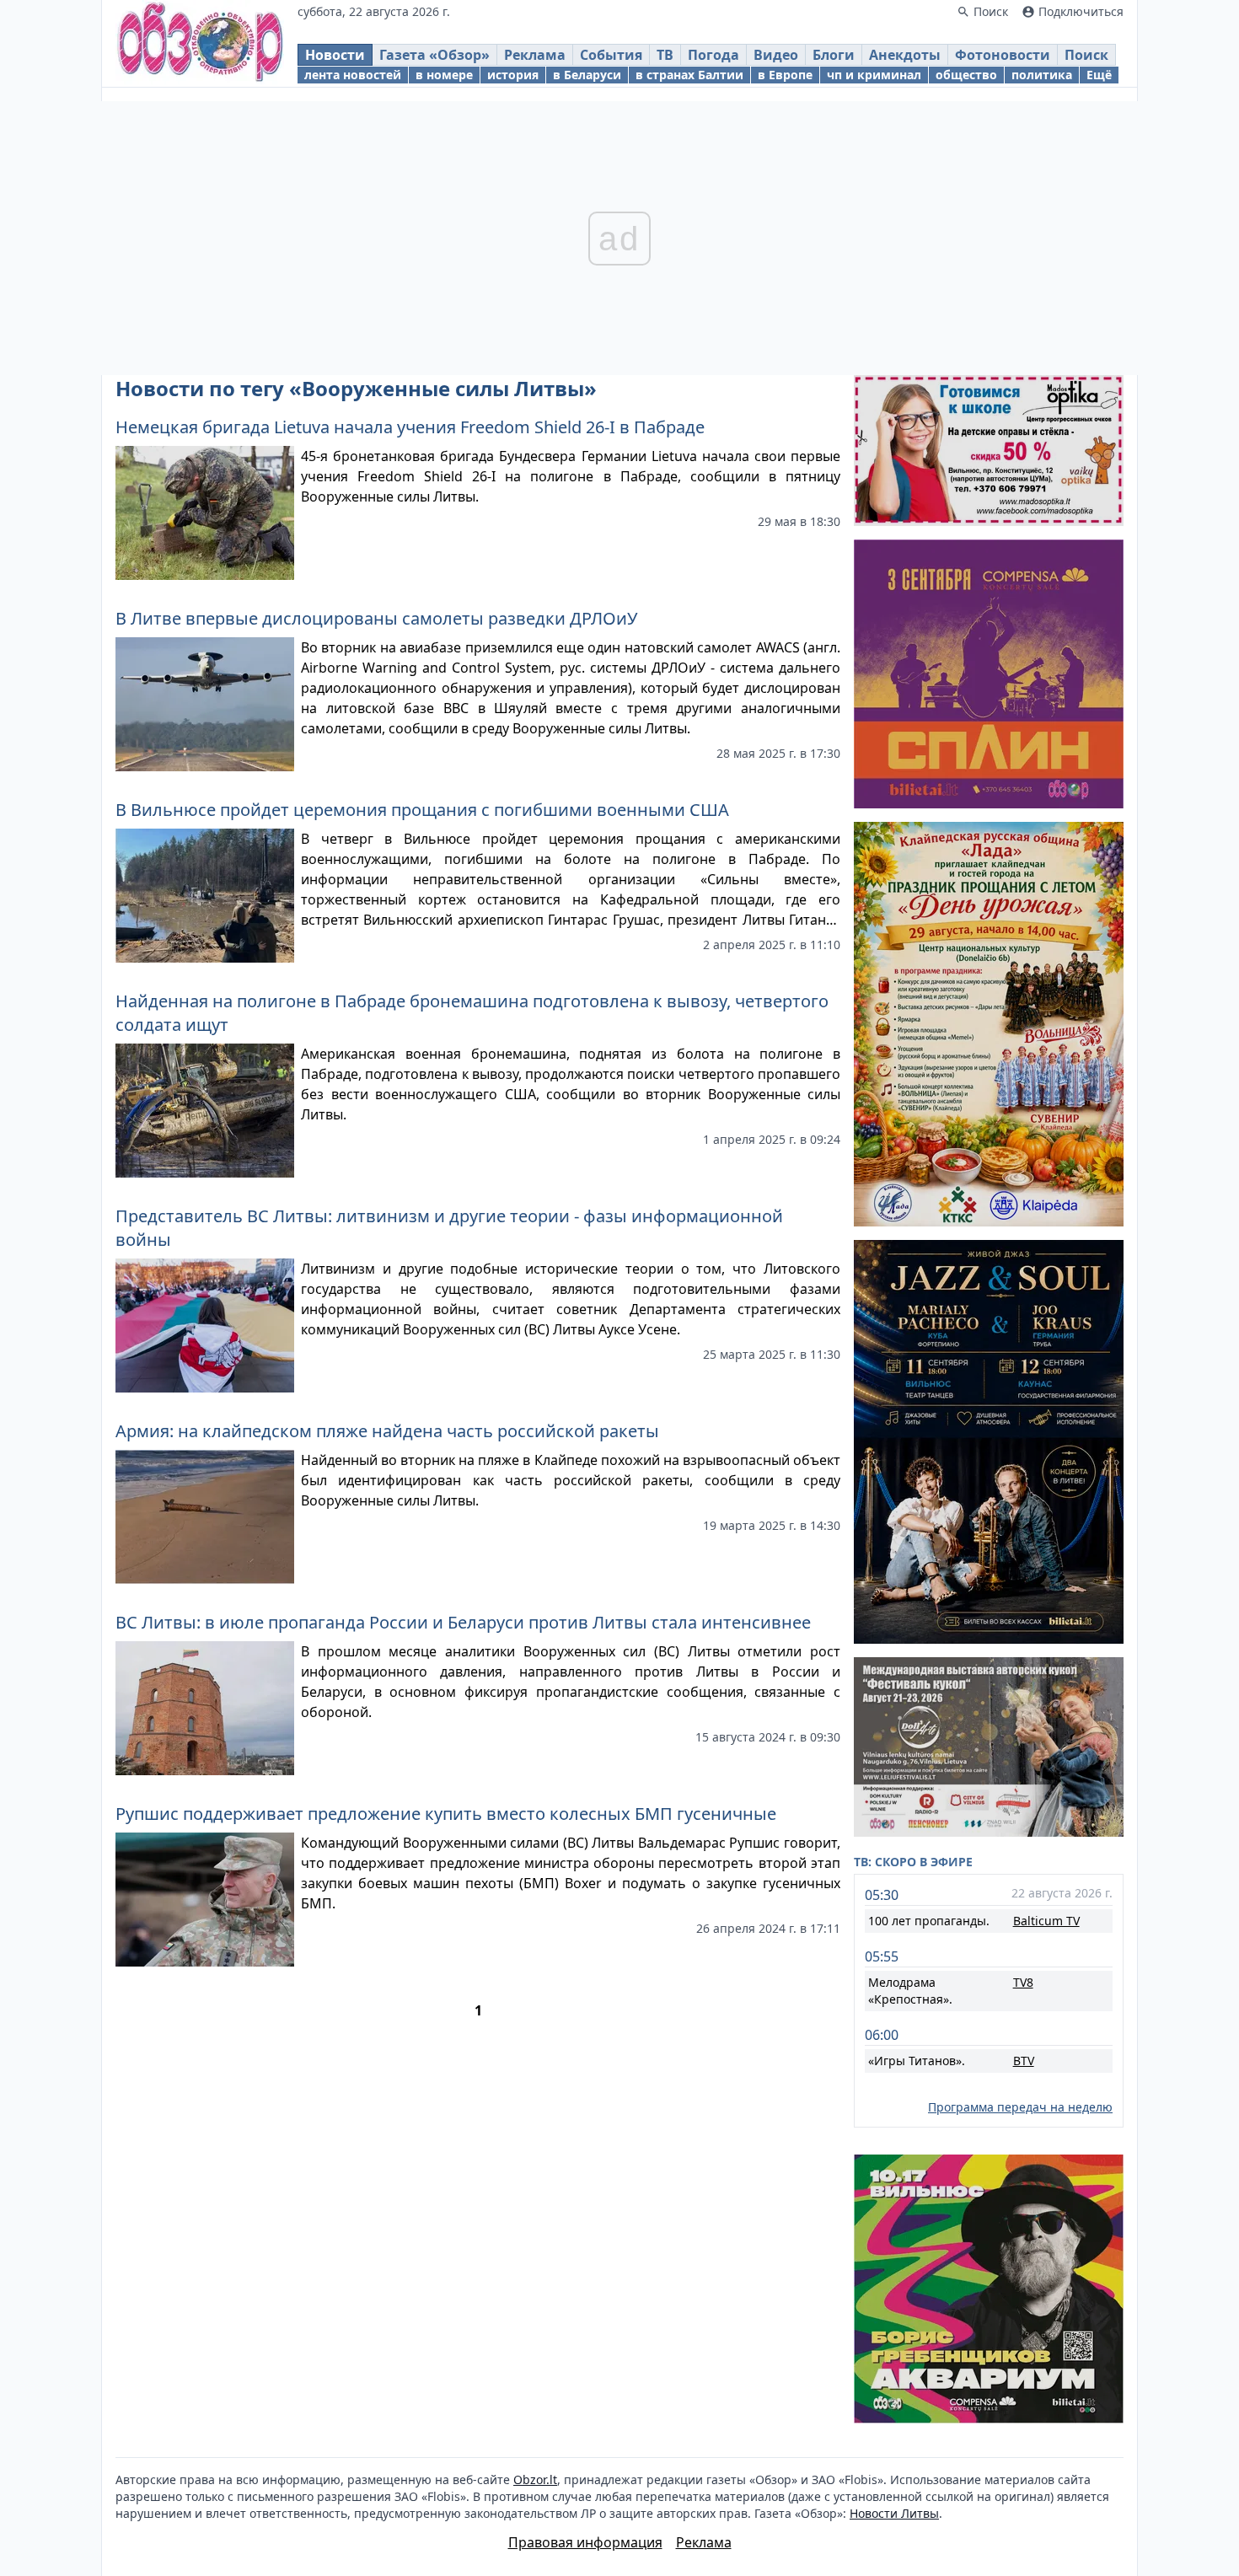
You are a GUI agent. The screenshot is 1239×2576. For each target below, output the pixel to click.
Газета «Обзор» (434, 55)
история (513, 75)
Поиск (1086, 55)
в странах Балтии (689, 75)
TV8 (1023, 1982)
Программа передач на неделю (1020, 2107)
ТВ (665, 55)
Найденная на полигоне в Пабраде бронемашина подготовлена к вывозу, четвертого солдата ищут (472, 1013)
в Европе (785, 75)
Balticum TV (1046, 1921)
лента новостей (353, 75)
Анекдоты (905, 55)
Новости (335, 55)
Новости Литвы (894, 2513)
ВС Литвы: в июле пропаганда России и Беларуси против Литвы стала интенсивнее (463, 1622)
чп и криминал (874, 75)
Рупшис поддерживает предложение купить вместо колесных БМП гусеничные (446, 1814)
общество (966, 75)
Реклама (535, 55)
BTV (1024, 2061)
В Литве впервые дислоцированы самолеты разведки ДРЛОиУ (376, 618)
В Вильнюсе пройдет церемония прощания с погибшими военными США (422, 810)
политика (1042, 75)
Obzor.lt (535, 2479)
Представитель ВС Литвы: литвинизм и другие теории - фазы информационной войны (449, 1228)
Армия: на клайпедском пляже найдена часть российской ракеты (387, 1431)
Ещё (1099, 75)
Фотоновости (1003, 55)
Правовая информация (585, 2542)
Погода (713, 55)
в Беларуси (587, 75)
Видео (776, 55)
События (611, 55)
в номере (444, 75)
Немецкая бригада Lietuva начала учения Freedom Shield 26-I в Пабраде (410, 427)
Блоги (834, 55)
